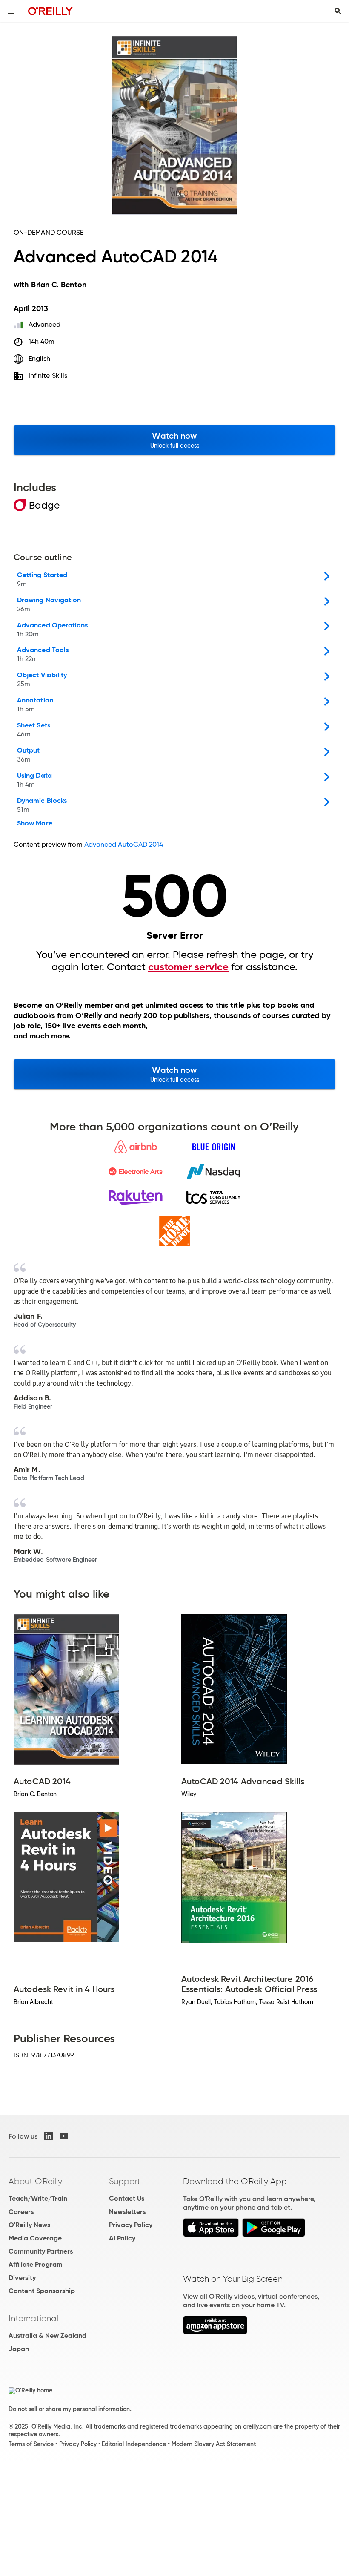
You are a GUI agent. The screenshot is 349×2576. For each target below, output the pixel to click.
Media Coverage (35, 2238)
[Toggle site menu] (11, 11)
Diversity (22, 2278)
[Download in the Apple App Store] (211, 2235)
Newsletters (127, 2212)
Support (125, 2181)
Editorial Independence (134, 2444)
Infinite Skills (48, 375)
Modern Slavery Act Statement (214, 2444)
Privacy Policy (131, 2225)
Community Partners (41, 2251)
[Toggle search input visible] (338, 11)
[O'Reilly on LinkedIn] (49, 2136)
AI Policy (122, 2238)
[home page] (50, 11)
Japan (19, 2349)
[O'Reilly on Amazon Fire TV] (215, 2332)
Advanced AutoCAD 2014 (124, 844)
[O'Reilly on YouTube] (64, 2136)
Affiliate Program (36, 2264)
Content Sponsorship (42, 2291)
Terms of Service (31, 2444)
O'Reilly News (29, 2225)
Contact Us (127, 2198)
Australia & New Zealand (47, 2336)
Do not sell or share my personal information (69, 2409)
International (33, 2318)
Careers (21, 2212)
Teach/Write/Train (38, 2198)
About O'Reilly (35, 2181)
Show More (35, 823)
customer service (188, 967)
